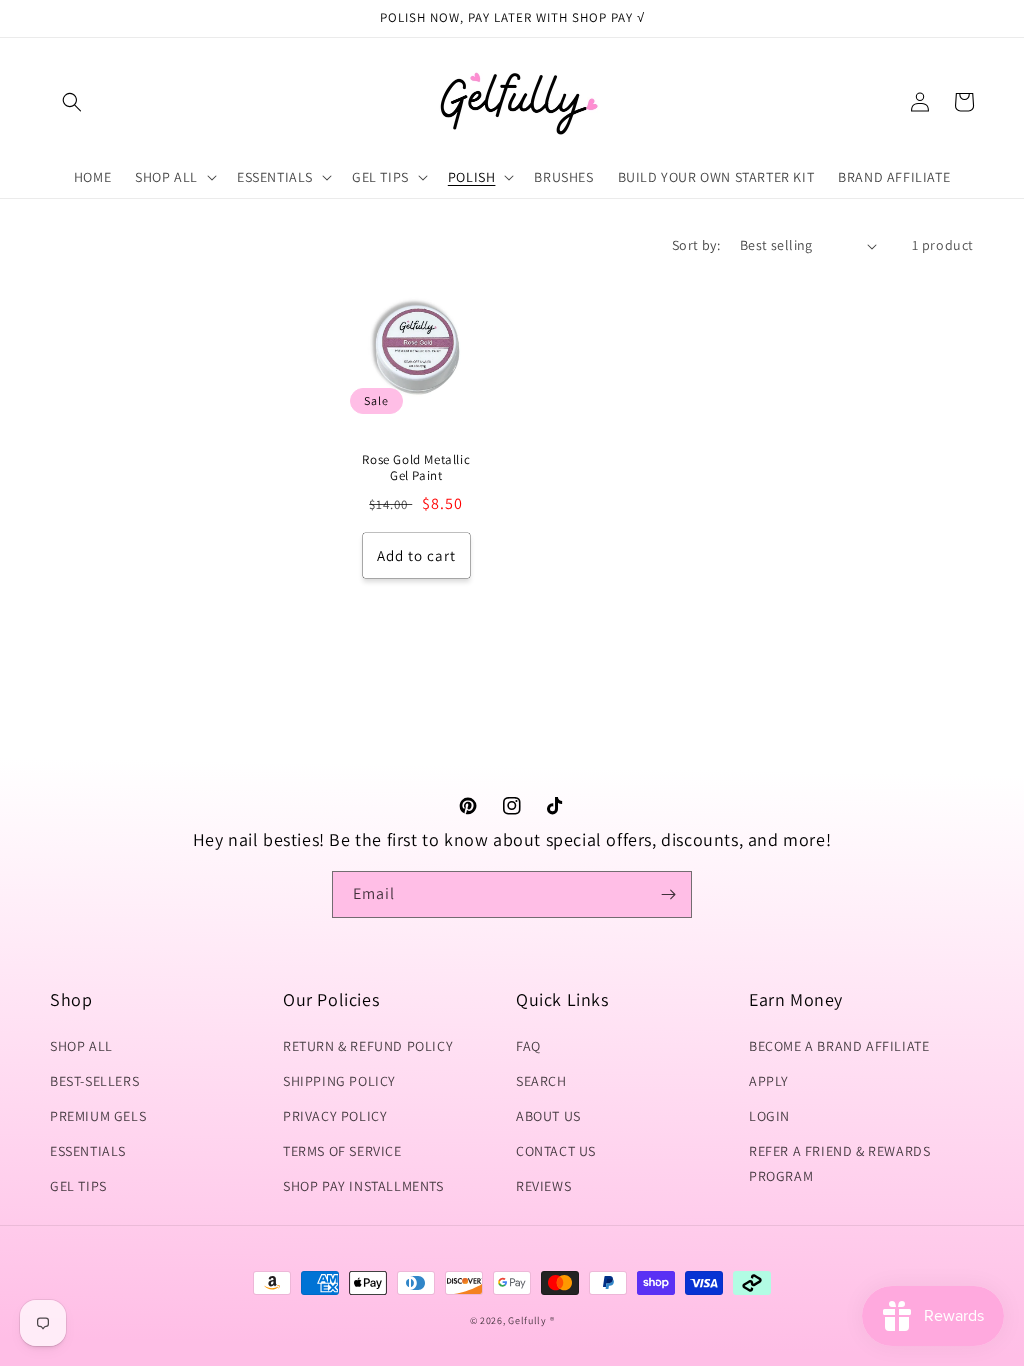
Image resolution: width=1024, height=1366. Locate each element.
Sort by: (696, 245)
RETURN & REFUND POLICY (368, 1046)
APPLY (769, 1081)
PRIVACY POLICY (335, 1116)
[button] (72, 102)
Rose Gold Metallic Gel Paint (416, 468)
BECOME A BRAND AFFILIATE (839, 1046)
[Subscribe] (669, 894)
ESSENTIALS (88, 1151)
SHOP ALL (81, 1046)
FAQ (528, 1046)
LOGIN (769, 1116)
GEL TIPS (78, 1186)
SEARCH (541, 1081)
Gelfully (527, 1320)
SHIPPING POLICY (339, 1081)
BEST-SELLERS (94, 1081)
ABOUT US (548, 1116)
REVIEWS (543, 1186)
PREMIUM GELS (98, 1116)
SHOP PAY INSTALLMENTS (363, 1186)
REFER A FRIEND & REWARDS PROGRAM (839, 1163)
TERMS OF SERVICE (342, 1151)
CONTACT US (556, 1151)
